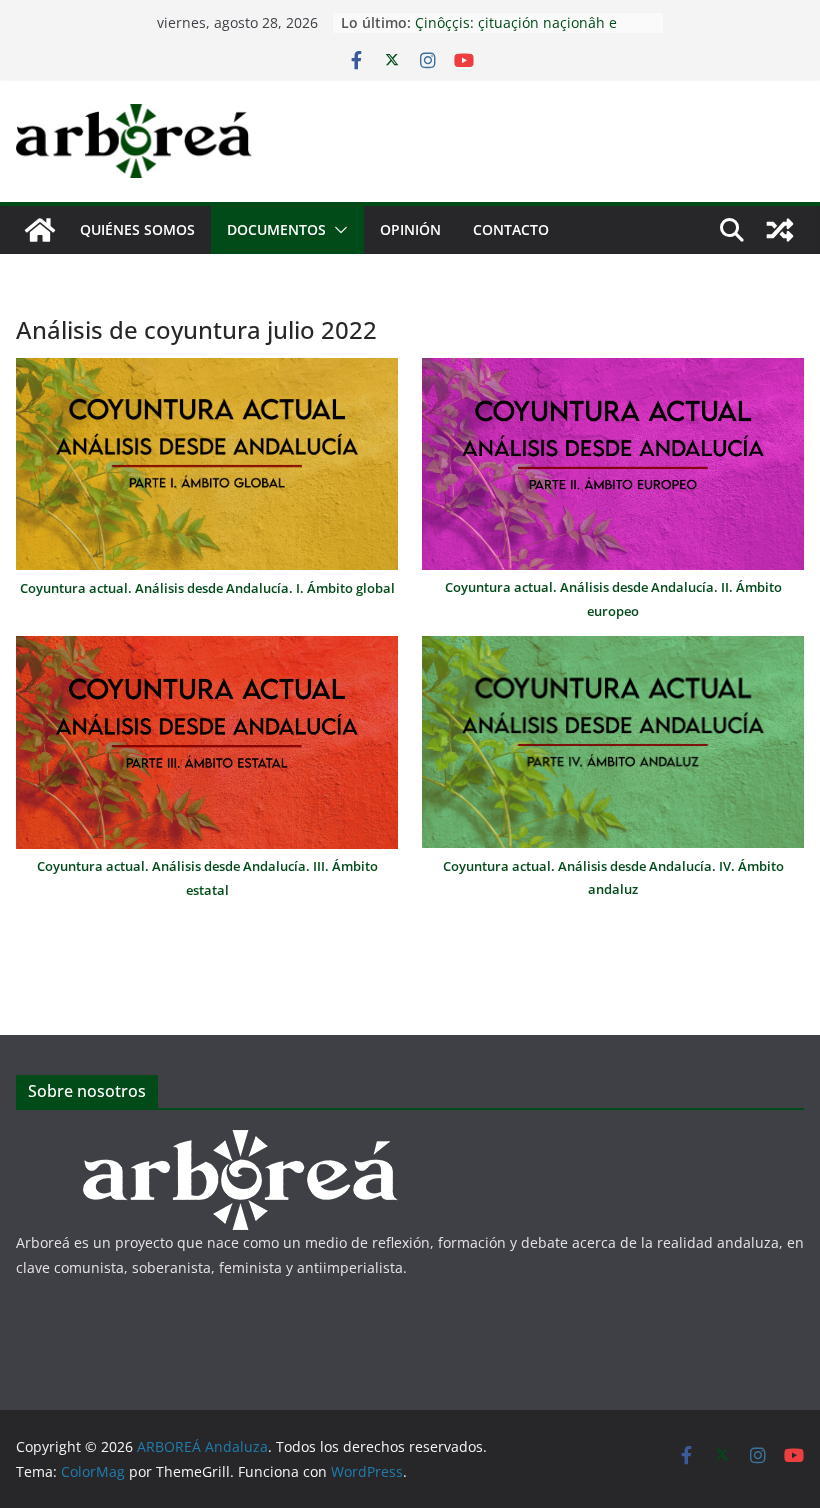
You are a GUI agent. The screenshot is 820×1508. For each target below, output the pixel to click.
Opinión (410, 229)
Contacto (511, 229)
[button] (337, 230)
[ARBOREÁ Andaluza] (40, 230)
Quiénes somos (137, 229)
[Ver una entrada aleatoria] (780, 230)
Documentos (276, 229)
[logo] (241, 1142)
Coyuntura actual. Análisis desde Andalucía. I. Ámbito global (207, 588)
